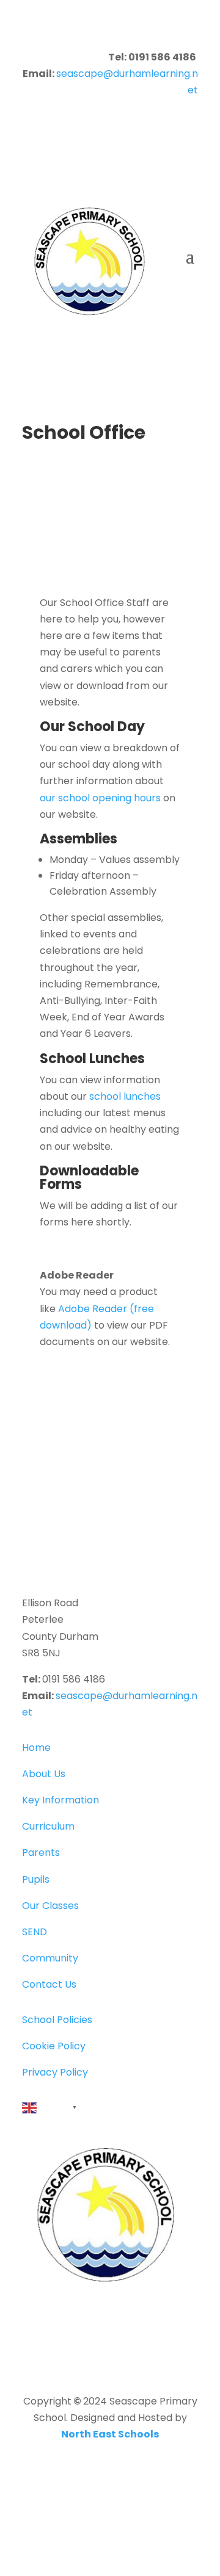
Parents (41, 1853)
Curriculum (48, 1826)
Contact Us (49, 1984)
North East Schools (110, 2434)
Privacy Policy (55, 2072)
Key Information (61, 1800)
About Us (44, 1774)
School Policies (57, 2020)
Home (36, 1748)
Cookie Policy (54, 2046)
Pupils (36, 1879)
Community (50, 1958)
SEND (35, 1932)
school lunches (125, 1096)
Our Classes (50, 1906)
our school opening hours (100, 798)
